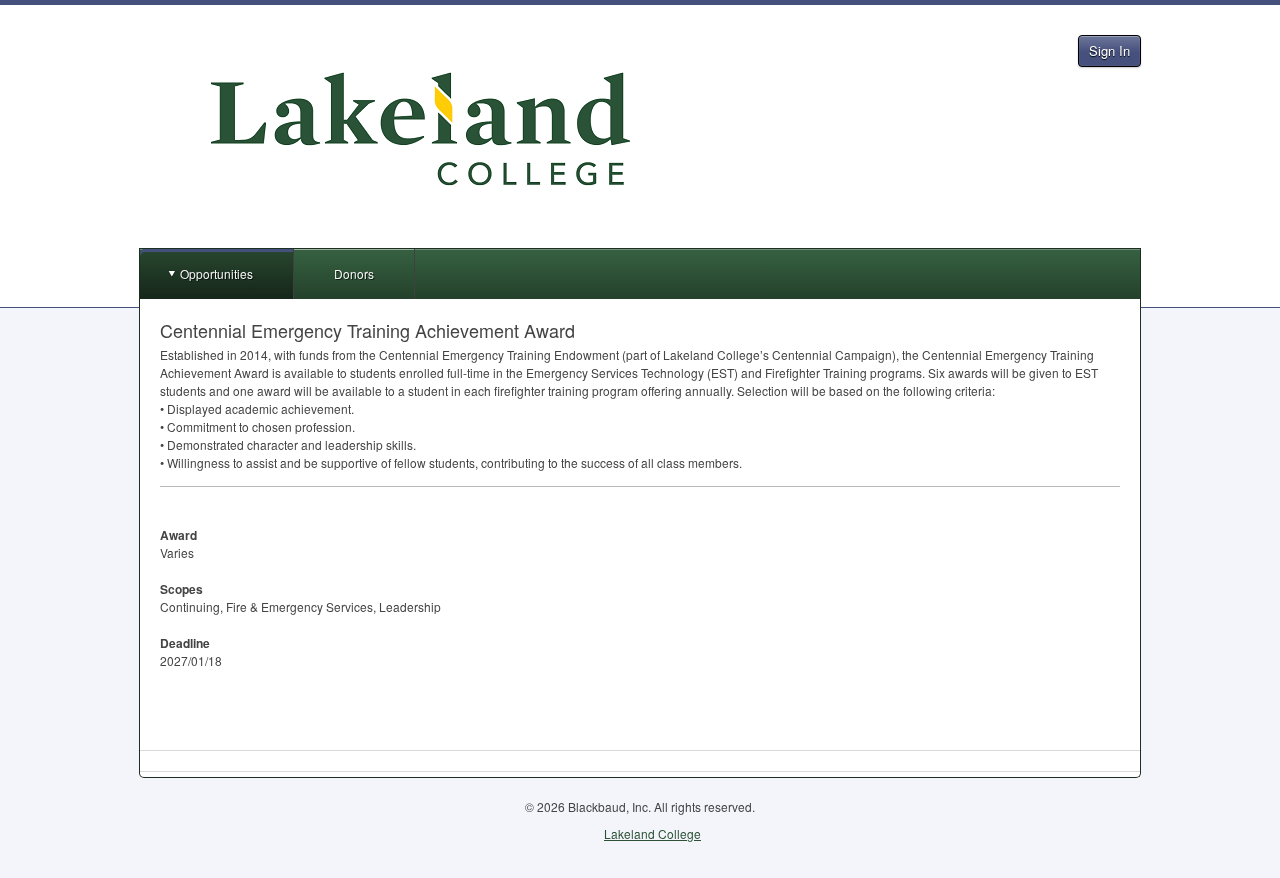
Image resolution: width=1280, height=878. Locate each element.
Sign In (1109, 50)
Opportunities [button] (216, 273)
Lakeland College (652, 833)
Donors (354, 273)
